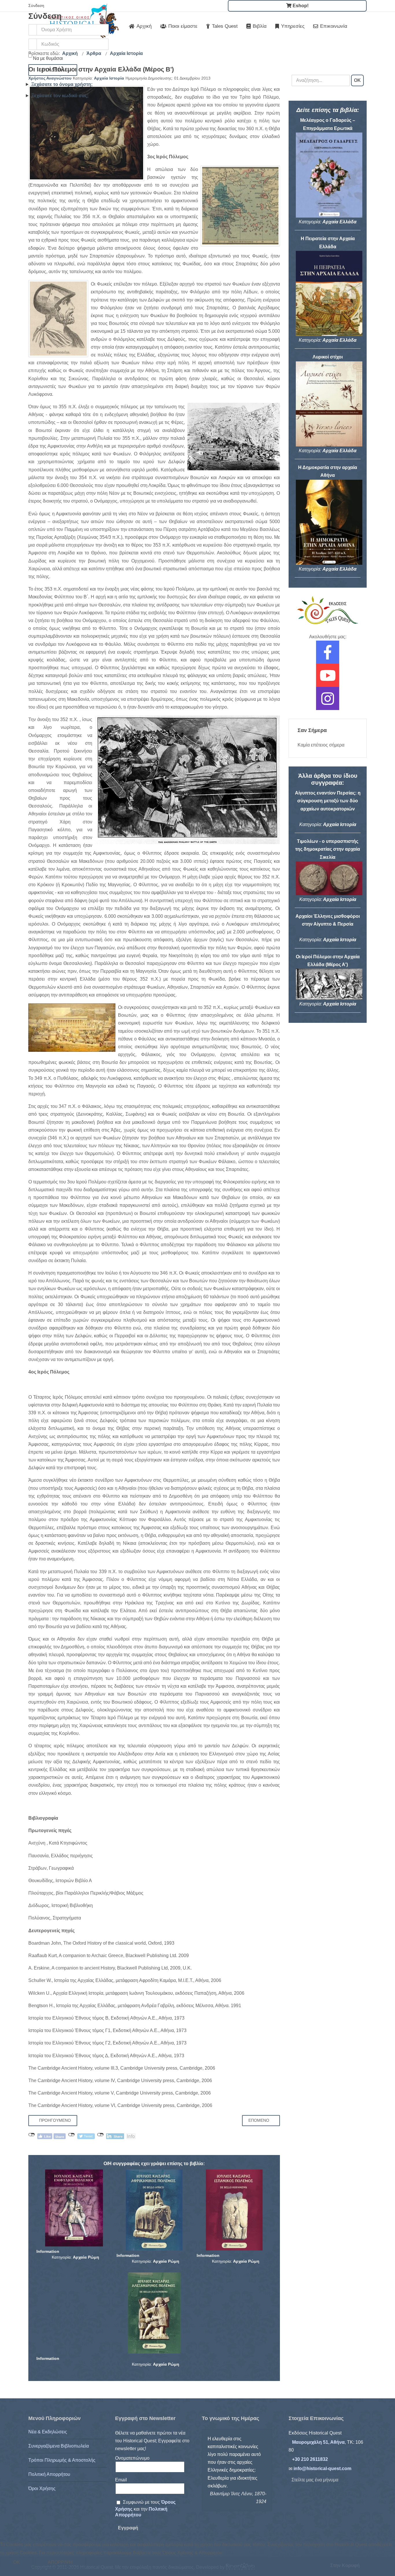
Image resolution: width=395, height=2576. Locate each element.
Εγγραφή (128, 2528)
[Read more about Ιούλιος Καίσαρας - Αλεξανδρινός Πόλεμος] (154, 2313)
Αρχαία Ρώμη (86, 2257)
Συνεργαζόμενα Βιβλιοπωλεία (59, 2446)
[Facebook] (328, 656)
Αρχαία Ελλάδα (339, 222)
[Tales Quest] (328, 610)
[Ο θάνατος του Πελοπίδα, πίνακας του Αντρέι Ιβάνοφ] (86, 133)
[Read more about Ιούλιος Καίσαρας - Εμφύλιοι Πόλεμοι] (74, 2208)
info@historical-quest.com (322, 2469)
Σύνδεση (53, 70)
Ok (17, 2562)
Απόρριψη (60, 2562)
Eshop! (300, 6)
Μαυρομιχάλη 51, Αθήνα (318, 2442)
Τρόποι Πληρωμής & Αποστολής (62, 2460)
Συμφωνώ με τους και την (145, 2508)
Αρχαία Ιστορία (109, 78)
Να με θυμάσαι (48, 58)
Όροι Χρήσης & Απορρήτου (197, 2572)
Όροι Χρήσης (42, 2488)
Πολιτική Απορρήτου (49, 2474)
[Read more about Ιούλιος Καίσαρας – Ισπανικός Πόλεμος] (234, 2210)
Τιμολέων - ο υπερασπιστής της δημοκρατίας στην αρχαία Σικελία (328, 849)
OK (357, 80)
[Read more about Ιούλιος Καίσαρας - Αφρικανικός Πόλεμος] (154, 2210)
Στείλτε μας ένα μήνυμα (315, 2480)
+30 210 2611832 (310, 2459)
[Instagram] (328, 702)
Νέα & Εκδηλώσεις (48, 2432)
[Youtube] (328, 679)
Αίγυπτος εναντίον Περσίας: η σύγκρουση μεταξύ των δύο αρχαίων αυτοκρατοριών (328, 801)
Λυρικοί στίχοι (328, 357)
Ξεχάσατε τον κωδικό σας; (60, 96)
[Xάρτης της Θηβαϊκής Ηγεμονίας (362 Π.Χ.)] (240, 206)
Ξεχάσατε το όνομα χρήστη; (62, 84)
